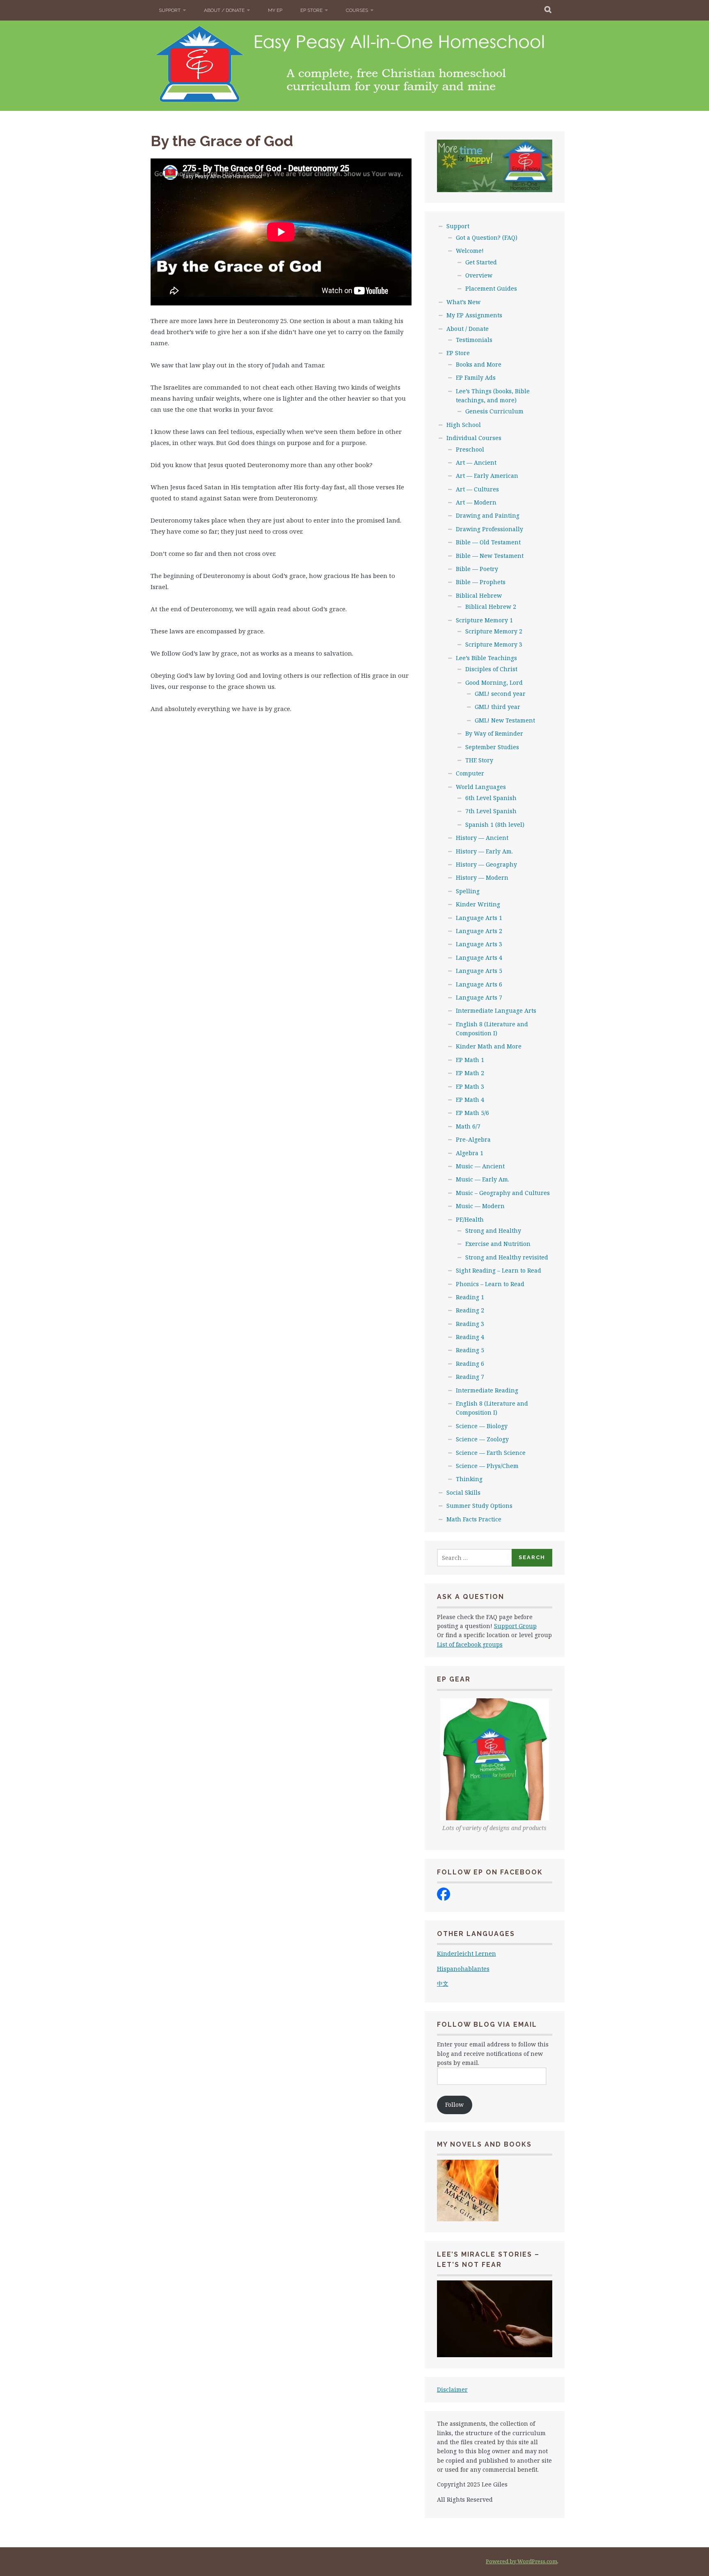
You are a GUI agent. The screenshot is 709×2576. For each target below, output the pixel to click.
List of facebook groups (470, 1644)
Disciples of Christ (491, 669)
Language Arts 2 (479, 931)
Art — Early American (487, 476)
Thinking (469, 1479)
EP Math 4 (470, 1100)
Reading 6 (470, 1364)
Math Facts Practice (474, 1519)
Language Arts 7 (479, 997)
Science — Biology (482, 1426)
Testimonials (474, 340)
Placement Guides (491, 288)
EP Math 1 (470, 1060)
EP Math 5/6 (472, 1113)
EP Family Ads (476, 377)
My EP (275, 10)
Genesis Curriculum (494, 411)
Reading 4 (470, 1337)
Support (170, 10)
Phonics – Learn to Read (490, 1284)
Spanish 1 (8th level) (495, 825)
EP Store (311, 10)
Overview (479, 275)
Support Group (515, 1626)
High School (464, 425)
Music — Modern (480, 1206)
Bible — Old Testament (488, 542)
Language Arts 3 (479, 944)
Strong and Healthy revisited (507, 1257)
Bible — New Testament (490, 556)
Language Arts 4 (479, 958)
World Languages (481, 787)
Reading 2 (470, 1310)
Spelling (468, 891)
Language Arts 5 (479, 971)
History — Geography (486, 864)
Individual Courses (474, 438)
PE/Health (470, 1219)
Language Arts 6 (479, 984)
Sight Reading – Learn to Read (499, 1270)
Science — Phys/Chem (487, 1466)
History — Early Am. (484, 851)
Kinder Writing (478, 904)
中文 (443, 1983)
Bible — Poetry (477, 569)
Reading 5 (470, 1350)
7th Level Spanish (491, 811)
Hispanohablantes (463, 1969)
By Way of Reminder (494, 733)
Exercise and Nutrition (498, 1244)
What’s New (463, 302)
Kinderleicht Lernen (467, 1953)
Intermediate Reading (487, 1390)
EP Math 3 (470, 1086)
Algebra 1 (470, 1153)
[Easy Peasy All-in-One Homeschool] (444, 1898)
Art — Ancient (476, 462)
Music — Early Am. (483, 1179)
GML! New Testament (505, 720)
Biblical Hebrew (479, 595)
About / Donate (224, 10)
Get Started (481, 262)
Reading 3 (470, 1324)
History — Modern (482, 877)
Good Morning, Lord (494, 682)
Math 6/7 (468, 1126)
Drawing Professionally (489, 529)
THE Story (479, 760)
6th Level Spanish (491, 798)
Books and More (479, 364)
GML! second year (500, 694)
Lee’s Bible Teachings (486, 658)
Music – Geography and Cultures (503, 1193)
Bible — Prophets (481, 582)
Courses (357, 10)
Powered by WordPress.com (521, 2561)
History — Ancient (482, 838)
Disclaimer (452, 2389)
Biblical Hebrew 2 (491, 607)
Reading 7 (470, 1377)
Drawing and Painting (488, 515)
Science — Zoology (482, 1439)
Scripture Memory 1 (484, 620)
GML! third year (497, 707)
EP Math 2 (470, 1073)
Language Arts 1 (479, 918)
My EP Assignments (474, 315)
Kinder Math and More (489, 1046)
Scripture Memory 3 (494, 644)
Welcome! (470, 251)
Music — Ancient (480, 1166)
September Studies (492, 747)
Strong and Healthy (493, 1231)
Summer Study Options (479, 1506)
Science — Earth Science (491, 1453)
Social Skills (463, 1492)
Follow (454, 2105)
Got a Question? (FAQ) (487, 237)
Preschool (470, 449)
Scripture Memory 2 (494, 631)
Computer (470, 773)
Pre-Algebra (473, 1139)
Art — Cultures (477, 489)
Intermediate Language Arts (496, 1010)
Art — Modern (476, 502)
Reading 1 (470, 1297)
